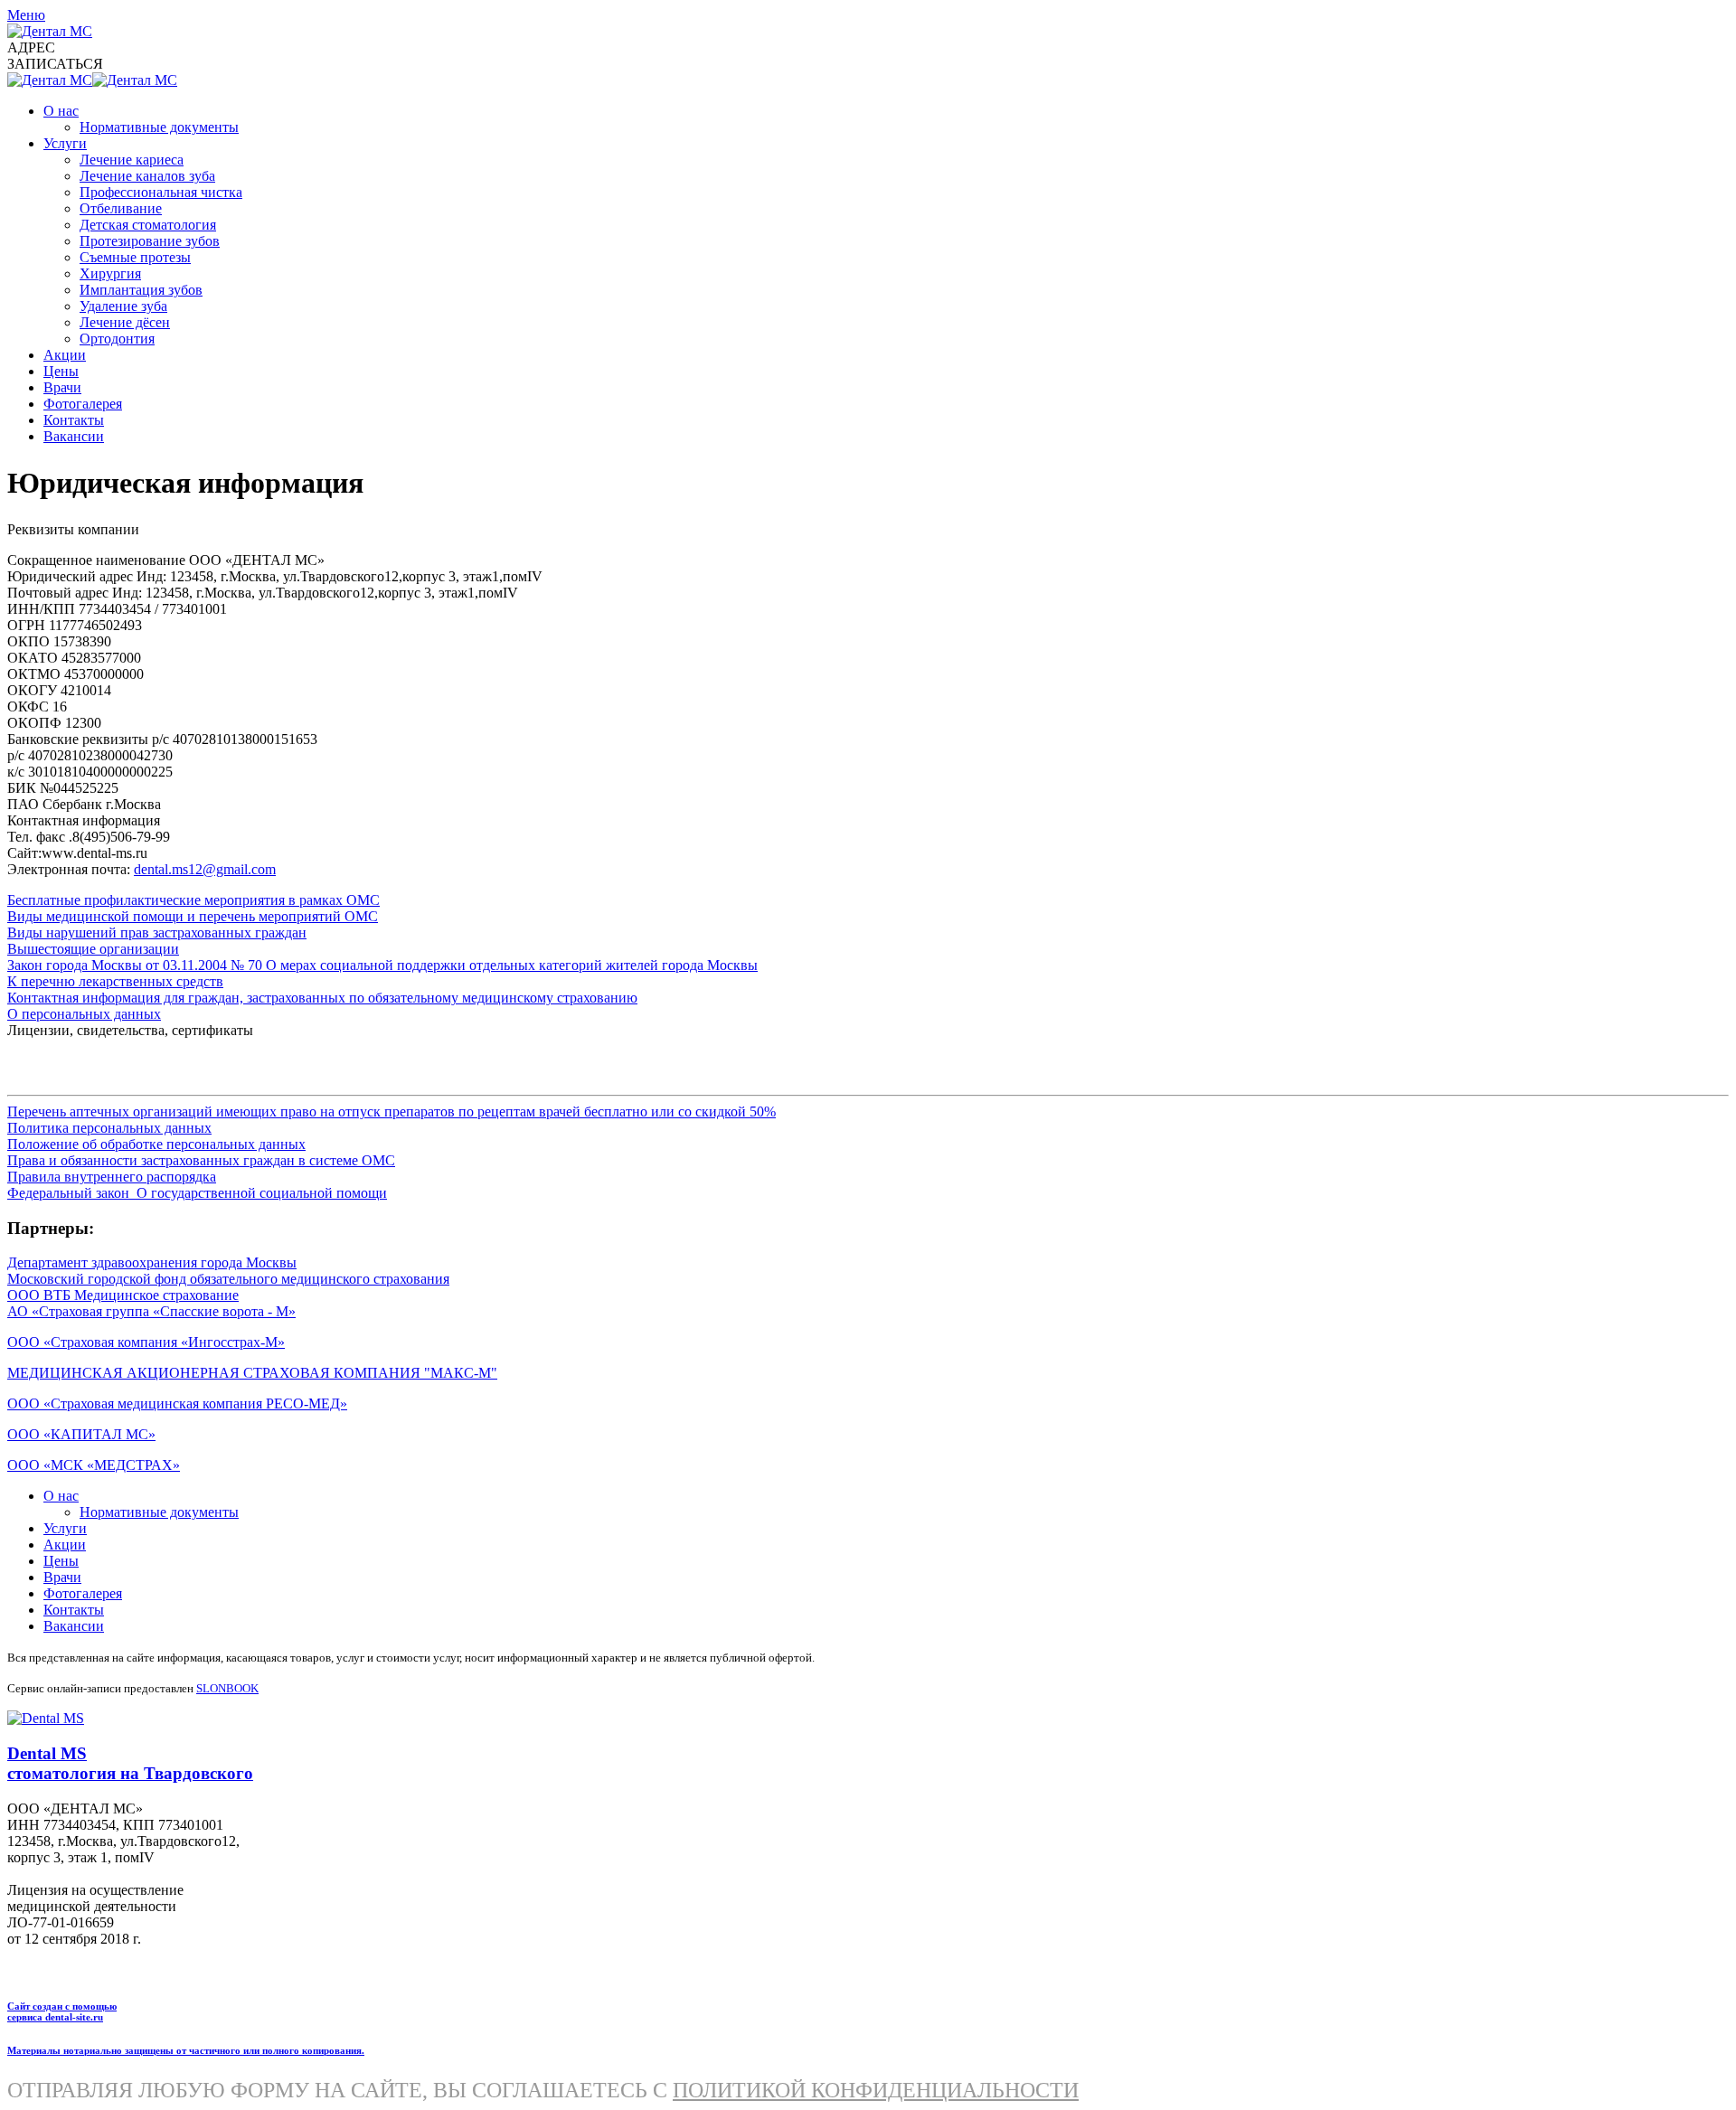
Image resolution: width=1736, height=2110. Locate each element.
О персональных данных (84, 1014)
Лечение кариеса (132, 160)
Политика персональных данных (109, 1128)
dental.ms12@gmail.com (205, 869)
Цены (61, 371)
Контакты (74, 420)
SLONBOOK (227, 1688)
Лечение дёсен (125, 322)
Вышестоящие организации (93, 949)
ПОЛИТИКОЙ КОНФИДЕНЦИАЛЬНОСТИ (876, 2090)
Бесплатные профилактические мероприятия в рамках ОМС (193, 900)
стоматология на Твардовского (130, 1773)
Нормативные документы (159, 127)
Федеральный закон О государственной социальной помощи (197, 1193)
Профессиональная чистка (161, 192)
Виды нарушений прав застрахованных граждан (157, 933)
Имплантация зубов (141, 290)
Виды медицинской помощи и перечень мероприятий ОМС (193, 916)
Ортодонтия (117, 339)
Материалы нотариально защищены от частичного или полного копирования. (186, 2050)
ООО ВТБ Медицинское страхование (123, 1295)
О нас (61, 111)
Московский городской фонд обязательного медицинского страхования (228, 1279)
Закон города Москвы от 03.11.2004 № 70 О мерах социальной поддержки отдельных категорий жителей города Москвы (382, 965)
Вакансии (74, 436)
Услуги (65, 143)
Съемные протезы (135, 257)
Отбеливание (121, 208)
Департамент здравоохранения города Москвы (152, 1262)
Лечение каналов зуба (147, 176)
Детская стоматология (148, 225)
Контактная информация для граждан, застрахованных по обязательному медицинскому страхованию (322, 998)
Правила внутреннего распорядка (112, 1177)
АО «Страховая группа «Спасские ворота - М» (151, 1311)
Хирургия (110, 273)
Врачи (62, 387)
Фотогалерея (83, 404)
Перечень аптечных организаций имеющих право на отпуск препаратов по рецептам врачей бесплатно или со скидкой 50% (392, 1112)
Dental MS (47, 1753)
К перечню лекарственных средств (115, 981)
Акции (65, 355)
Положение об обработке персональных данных (156, 1144)
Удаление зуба (123, 306)
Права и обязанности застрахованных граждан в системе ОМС (201, 1160)
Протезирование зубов (150, 241)
